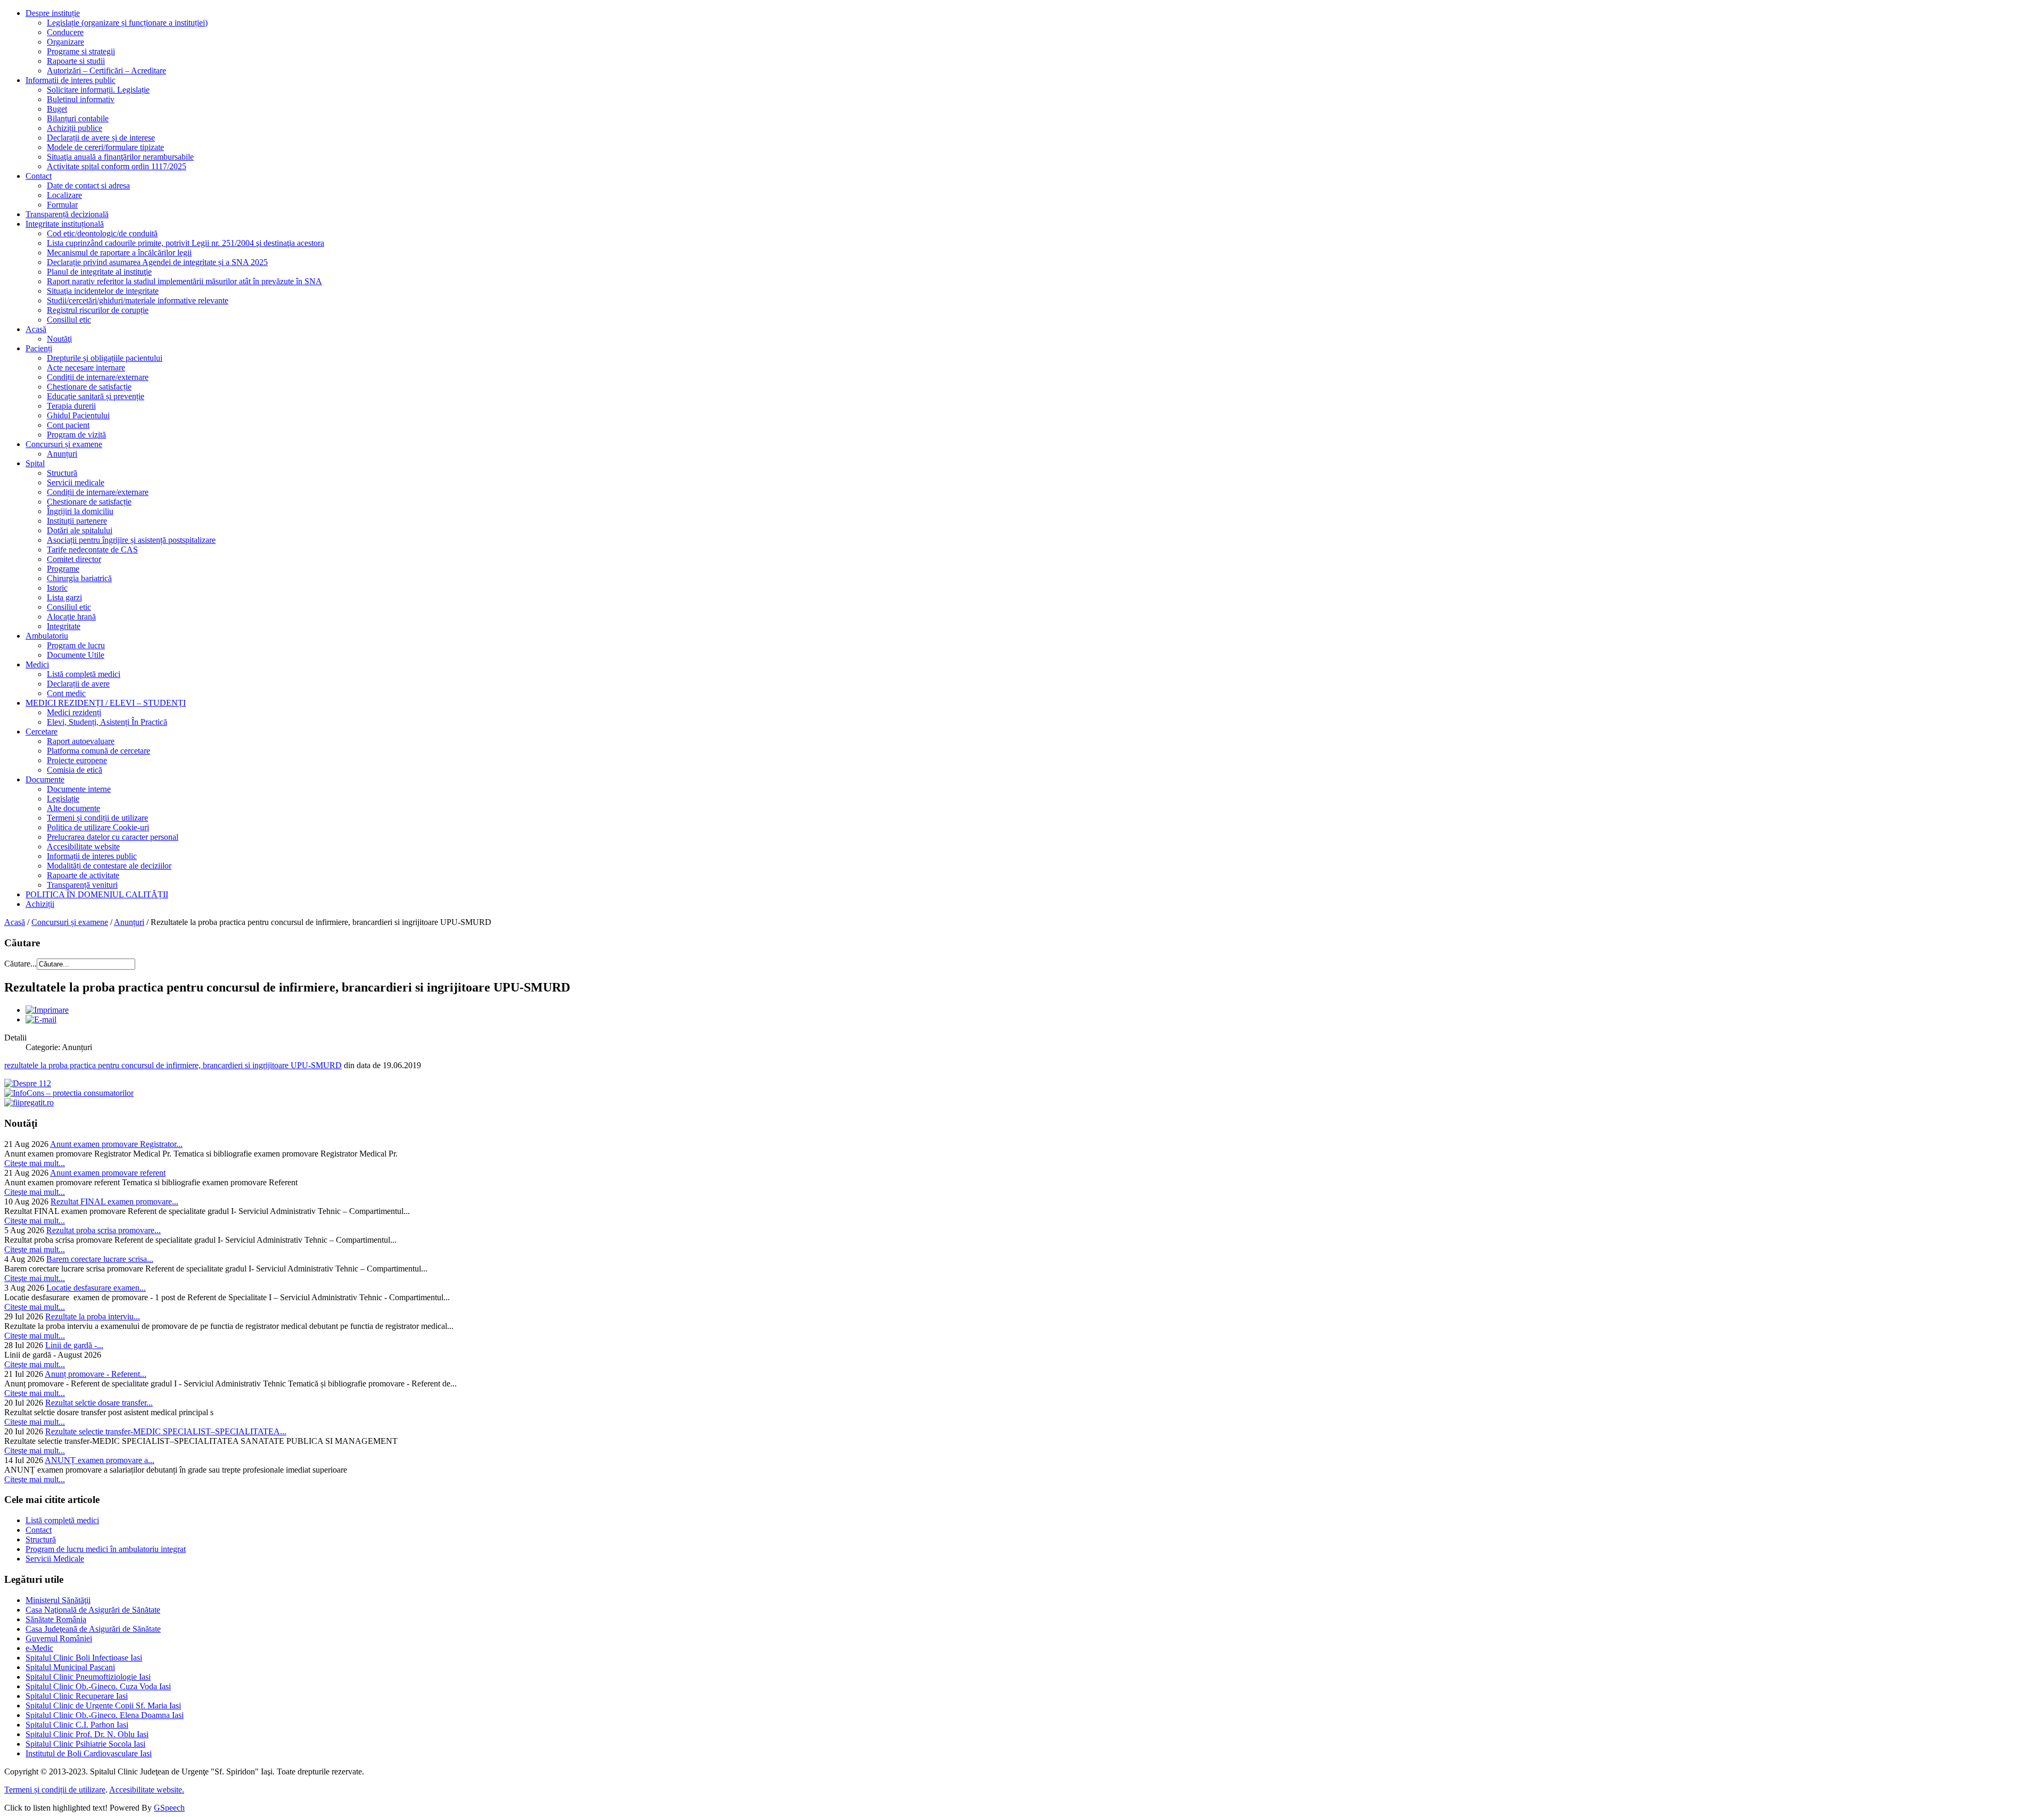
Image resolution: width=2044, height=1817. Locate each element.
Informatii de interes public (71, 80)
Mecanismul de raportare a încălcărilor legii (119, 253)
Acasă (36, 329)
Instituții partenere (77, 521)
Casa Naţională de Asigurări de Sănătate (93, 1610)
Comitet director (74, 559)
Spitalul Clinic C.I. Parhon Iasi (77, 1725)
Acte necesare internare (86, 367)
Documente (45, 779)
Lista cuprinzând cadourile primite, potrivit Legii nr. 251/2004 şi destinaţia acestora (186, 243)
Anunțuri (62, 454)
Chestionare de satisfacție (89, 387)
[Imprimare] (47, 1010)
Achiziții (40, 904)
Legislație (63, 799)
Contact (39, 176)
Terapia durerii (71, 406)
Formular (62, 205)
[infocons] (69, 1093)
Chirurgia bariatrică (79, 578)
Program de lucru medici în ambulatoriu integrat (106, 1549)
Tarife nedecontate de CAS (92, 550)
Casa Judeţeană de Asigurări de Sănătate (93, 1629)
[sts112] (28, 1083)
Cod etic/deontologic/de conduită (102, 233)
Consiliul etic (69, 320)
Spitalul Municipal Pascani (70, 1667)
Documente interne (79, 789)
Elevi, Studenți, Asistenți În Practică (107, 722)
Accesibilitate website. (147, 1790)
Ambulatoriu (47, 636)
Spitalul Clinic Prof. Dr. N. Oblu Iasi (87, 1734)
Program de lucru (76, 645)
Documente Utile (76, 655)
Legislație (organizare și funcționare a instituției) (127, 23)
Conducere (65, 32)
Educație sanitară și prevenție (96, 396)
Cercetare (42, 732)
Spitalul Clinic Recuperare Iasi (77, 1696)
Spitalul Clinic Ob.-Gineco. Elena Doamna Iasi (105, 1715)
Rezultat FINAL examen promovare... (114, 1201)
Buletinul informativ (81, 99)
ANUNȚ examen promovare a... (100, 1460)
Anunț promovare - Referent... (96, 1374)
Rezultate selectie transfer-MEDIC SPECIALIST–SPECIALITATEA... (166, 1431)
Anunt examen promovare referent (108, 1173)
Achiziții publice (75, 128)
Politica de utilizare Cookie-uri (98, 827)
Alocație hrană (71, 617)
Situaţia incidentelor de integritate (103, 291)
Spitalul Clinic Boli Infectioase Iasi (84, 1658)
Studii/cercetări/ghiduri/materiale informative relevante (138, 300)
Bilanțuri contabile (78, 118)
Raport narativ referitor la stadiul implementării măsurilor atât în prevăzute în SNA (184, 281)
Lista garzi (64, 597)
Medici (37, 664)
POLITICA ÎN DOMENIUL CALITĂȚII (97, 894)
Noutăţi (59, 339)
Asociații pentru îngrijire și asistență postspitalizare (131, 540)
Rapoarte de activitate (83, 875)
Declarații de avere (78, 684)
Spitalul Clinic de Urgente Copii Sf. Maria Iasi (103, 1705)
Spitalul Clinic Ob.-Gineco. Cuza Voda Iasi (98, 1686)
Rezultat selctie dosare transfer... (99, 1403)
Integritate (64, 626)
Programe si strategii (81, 51)
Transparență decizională (67, 214)
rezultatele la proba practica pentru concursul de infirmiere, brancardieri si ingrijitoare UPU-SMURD (173, 1065)
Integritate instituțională (65, 224)
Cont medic (66, 693)
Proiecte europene (77, 760)
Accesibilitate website (83, 846)
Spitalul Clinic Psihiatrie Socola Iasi (85, 1744)
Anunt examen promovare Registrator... (116, 1144)
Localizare (64, 195)
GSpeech (169, 1808)
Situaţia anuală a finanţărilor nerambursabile (120, 157)
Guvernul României (59, 1638)
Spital (35, 463)
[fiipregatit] (29, 1102)
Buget (57, 109)
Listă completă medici (84, 674)
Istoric (57, 588)
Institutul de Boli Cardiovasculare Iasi (89, 1753)
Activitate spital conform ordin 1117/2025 (117, 166)
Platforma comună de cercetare (98, 751)
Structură (62, 473)
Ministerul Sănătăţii (58, 1600)
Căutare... (20, 964)
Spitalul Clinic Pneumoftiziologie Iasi (88, 1677)
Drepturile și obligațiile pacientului (105, 358)
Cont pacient (68, 425)
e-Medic (39, 1648)
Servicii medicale (76, 482)
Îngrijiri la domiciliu (80, 511)
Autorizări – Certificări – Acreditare (106, 71)
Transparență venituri (82, 885)
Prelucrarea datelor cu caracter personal (113, 837)
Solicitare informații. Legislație (98, 90)
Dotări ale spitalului (80, 530)
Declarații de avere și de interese (101, 138)
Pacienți (39, 348)
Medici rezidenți (74, 712)
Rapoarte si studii (76, 61)
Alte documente (73, 808)
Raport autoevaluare (81, 741)
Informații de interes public (92, 856)
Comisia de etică (75, 770)
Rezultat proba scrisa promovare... (104, 1230)
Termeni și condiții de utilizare (97, 818)
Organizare (65, 42)
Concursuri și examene (64, 444)
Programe (63, 569)
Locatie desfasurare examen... (96, 1288)
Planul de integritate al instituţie (99, 272)
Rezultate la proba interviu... (93, 1316)
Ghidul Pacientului (78, 415)
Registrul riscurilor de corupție (98, 310)
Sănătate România (56, 1619)
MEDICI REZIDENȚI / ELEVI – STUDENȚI (106, 703)
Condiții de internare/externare (98, 377)
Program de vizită (76, 435)
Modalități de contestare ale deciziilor (109, 866)
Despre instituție (53, 13)
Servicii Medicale (55, 1559)
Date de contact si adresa (88, 185)
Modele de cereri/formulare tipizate (105, 147)
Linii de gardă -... (74, 1345)
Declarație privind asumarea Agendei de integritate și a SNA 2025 (157, 262)
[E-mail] (41, 1019)
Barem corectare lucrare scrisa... (100, 1259)
